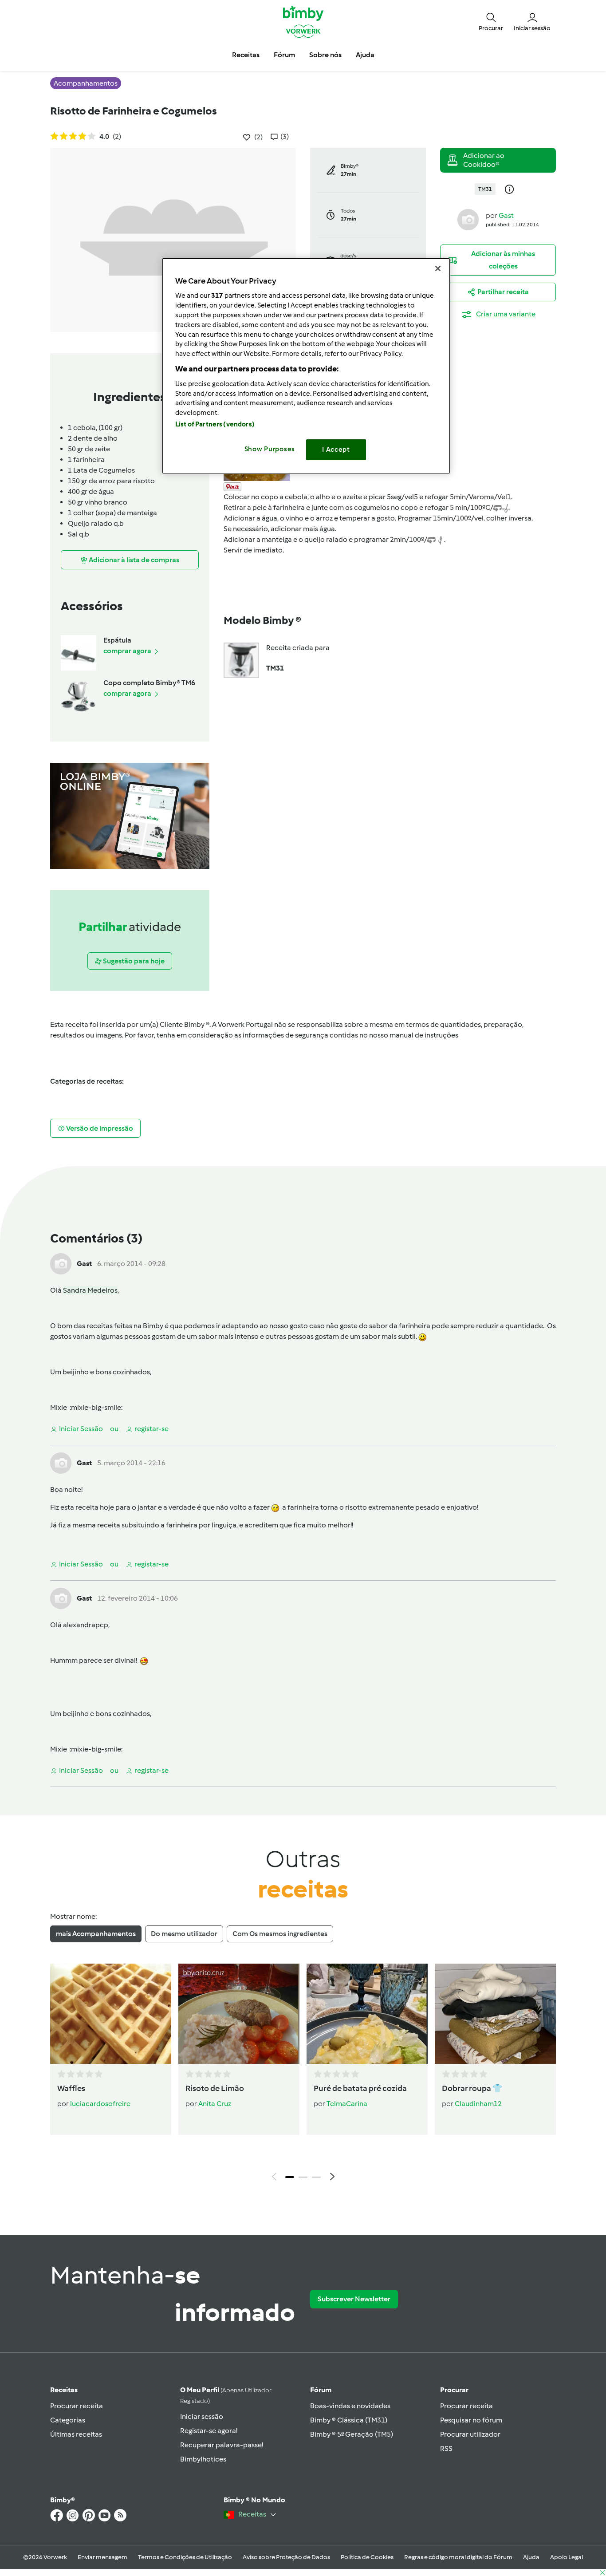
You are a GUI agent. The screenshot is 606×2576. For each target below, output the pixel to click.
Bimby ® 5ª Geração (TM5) (352, 2434)
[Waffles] (111, 2014)
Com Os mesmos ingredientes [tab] (280, 1934)
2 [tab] (303, 2177)
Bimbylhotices (203, 2459)
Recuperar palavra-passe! (222, 2445)
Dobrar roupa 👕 (472, 2088)
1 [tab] (290, 2177)
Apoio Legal (567, 2557)
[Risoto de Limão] (239, 2014)
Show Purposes (270, 449)
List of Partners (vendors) (215, 424)
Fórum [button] (284, 55)
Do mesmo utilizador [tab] (184, 1934)
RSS (446, 2448)
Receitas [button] (246, 55)
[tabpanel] (303, 2075)
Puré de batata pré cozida (360, 2088)
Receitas (64, 2390)
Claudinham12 (478, 2104)
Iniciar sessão (202, 2416)
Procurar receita (77, 2406)
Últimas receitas (76, 2434)
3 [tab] (316, 2177)
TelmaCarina (347, 2104)
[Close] (438, 268)
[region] (306, 366)
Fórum (321, 2390)
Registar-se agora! (209, 2431)
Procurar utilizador (470, 2434)
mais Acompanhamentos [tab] (96, 1934)
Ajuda (531, 2557)
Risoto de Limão (215, 2088)
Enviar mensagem (102, 2557)
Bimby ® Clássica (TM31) (349, 2420)
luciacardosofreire (100, 2104)
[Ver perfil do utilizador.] (468, 219)
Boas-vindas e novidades (350, 2406)
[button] (491, 21)
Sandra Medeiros (90, 1290)
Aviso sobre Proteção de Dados (286, 2557)
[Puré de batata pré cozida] (367, 2014)
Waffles (71, 2088)
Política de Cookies (367, 2557)
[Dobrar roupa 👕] (495, 2014)
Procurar (454, 2390)
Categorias (68, 2420)
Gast (506, 215)
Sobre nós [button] (325, 55)
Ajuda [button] (365, 55)
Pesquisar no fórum (471, 2420)
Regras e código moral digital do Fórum (458, 2557)
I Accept (336, 450)
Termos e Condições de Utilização (185, 2557)
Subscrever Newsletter (354, 2299)
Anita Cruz (215, 2104)
